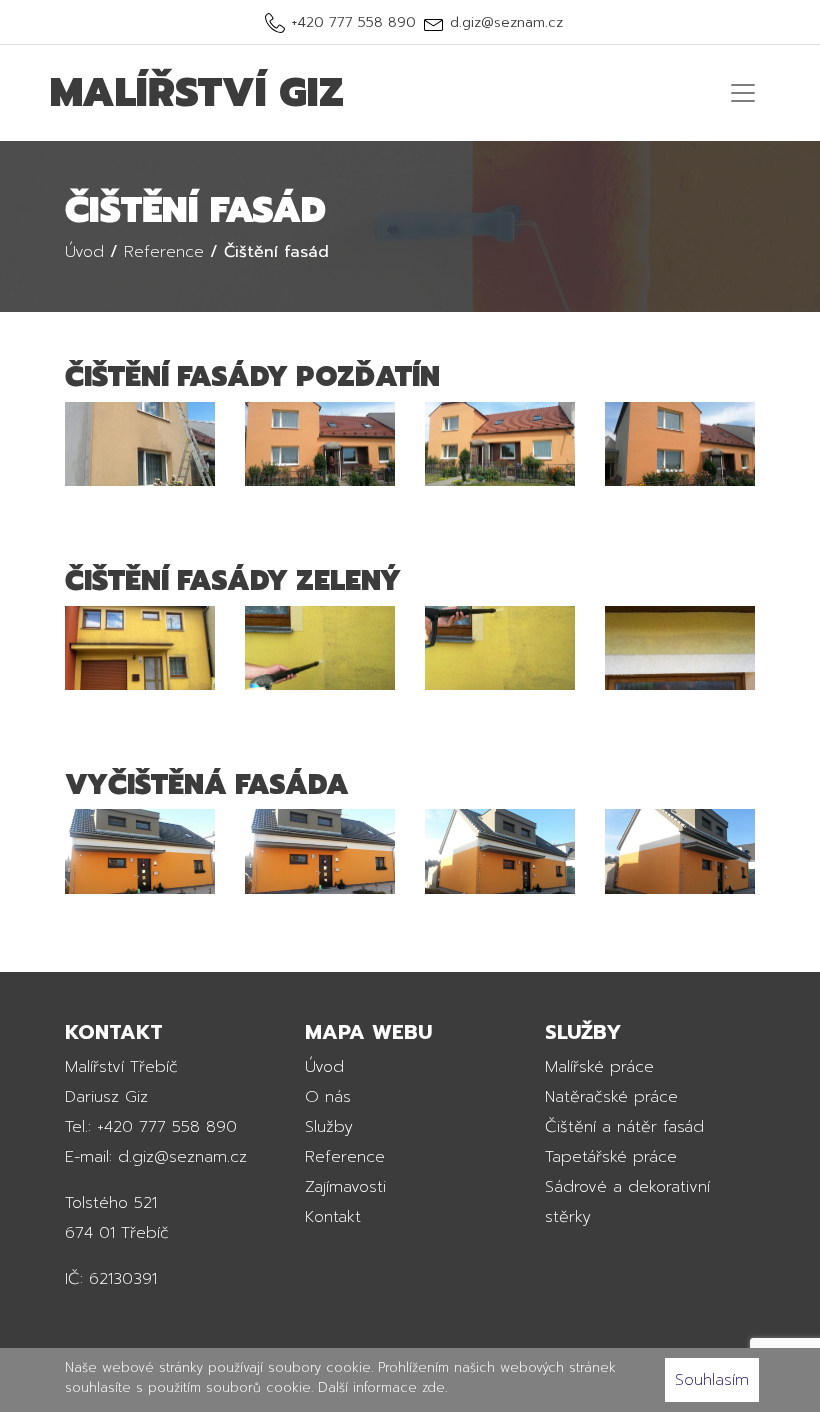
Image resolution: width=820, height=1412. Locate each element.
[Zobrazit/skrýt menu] (743, 93)
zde (433, 1387)
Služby (329, 1127)
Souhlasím (712, 1380)
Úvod (324, 1067)
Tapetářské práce (611, 1157)
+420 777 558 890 (353, 22)
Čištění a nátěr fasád (624, 1127)
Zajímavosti (345, 1187)
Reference (345, 1157)
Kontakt (333, 1217)
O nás (328, 1097)
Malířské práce (599, 1067)
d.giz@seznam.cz (506, 22)
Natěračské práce (611, 1097)
